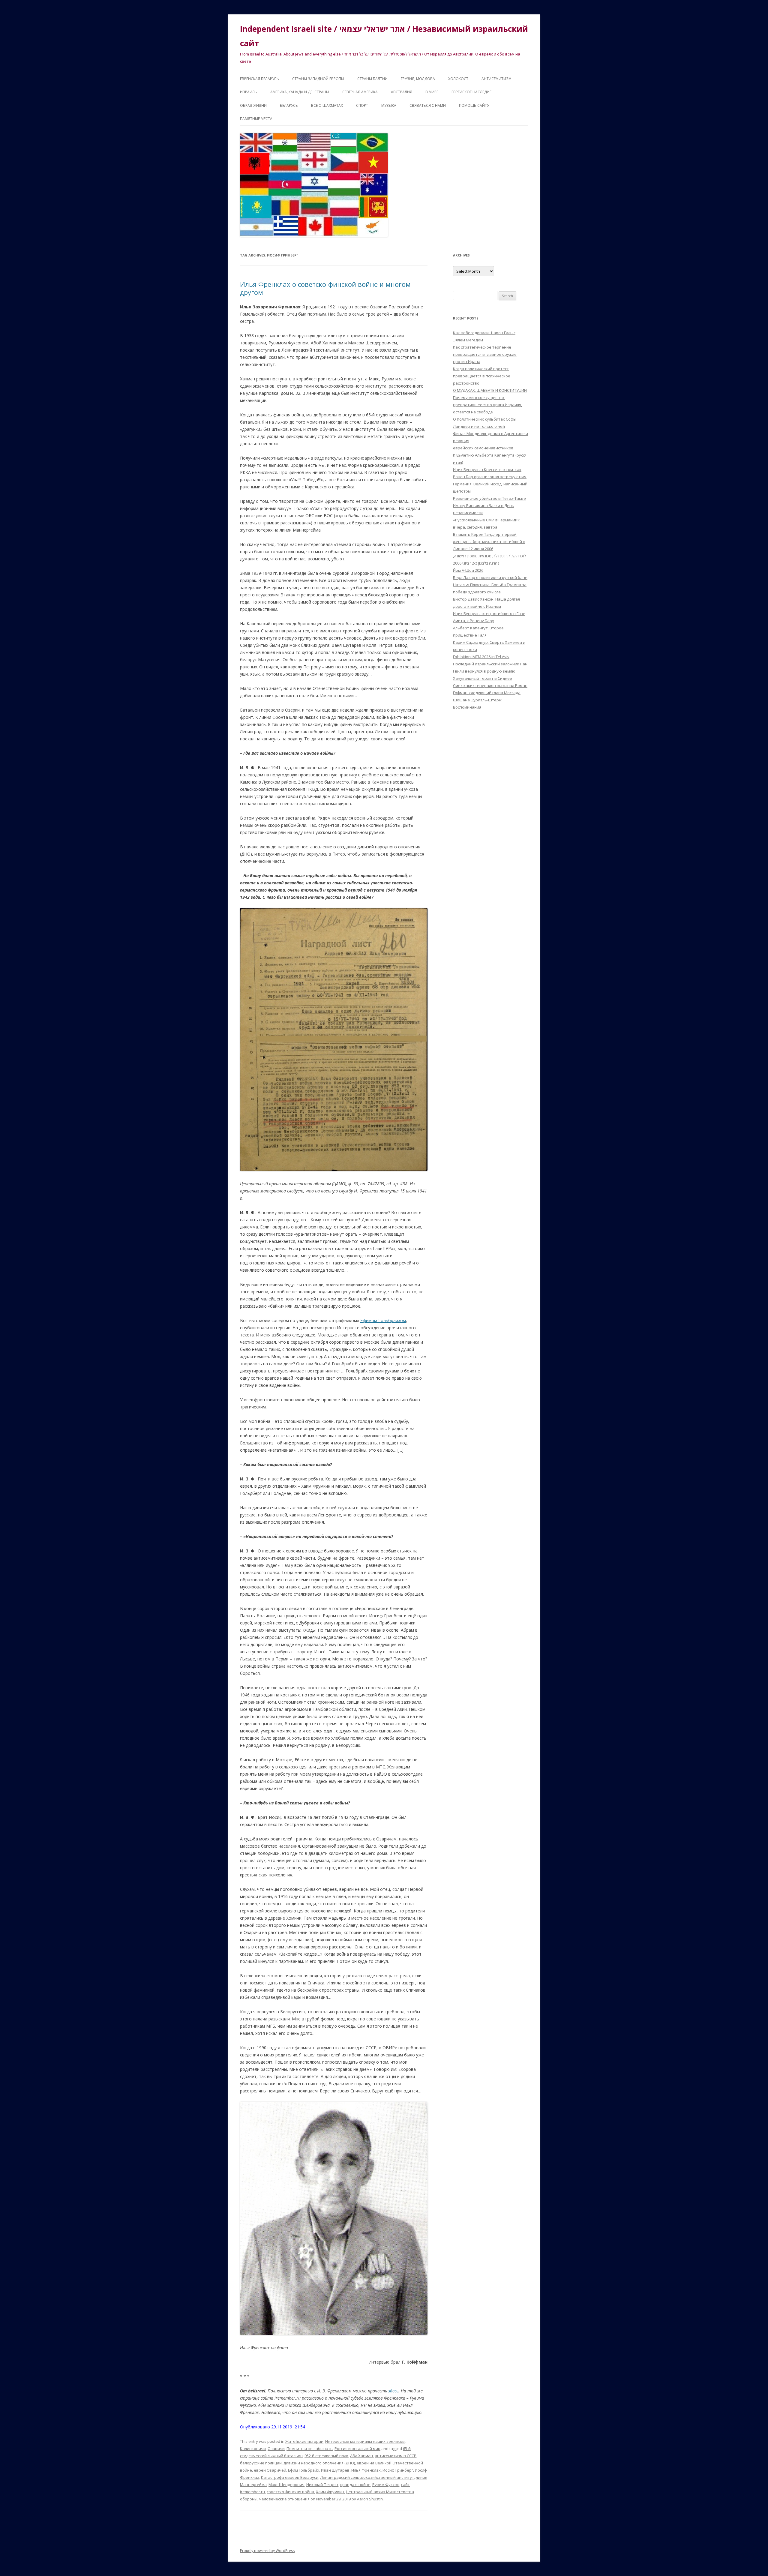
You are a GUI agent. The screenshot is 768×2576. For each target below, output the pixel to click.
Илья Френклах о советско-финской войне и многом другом (325, 288)
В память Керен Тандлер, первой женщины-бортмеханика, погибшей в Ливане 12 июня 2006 (489, 541)
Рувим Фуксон (386, 2485)
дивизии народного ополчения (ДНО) (319, 2463)
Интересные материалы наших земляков (365, 2441)
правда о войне (355, 2485)
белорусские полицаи (261, 2463)
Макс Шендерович (286, 2485)
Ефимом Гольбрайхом (383, 1320)
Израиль (249, 92)
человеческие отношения (284, 2499)
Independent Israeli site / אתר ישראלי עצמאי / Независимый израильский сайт (384, 36)
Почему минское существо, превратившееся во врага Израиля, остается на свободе (487, 405)
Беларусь (289, 105)
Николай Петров (322, 2485)
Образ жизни (253, 105)
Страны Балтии (372, 79)
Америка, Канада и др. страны (300, 92)
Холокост (458, 79)
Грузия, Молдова (418, 79)
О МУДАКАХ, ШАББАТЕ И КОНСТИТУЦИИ (490, 390)
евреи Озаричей (270, 2470)
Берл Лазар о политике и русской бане (490, 577)
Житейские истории (304, 2441)
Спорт (362, 105)
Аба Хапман (361, 2456)
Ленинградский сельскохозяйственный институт (367, 2477)
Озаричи (276, 2449)
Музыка (389, 105)
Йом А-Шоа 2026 (468, 570)
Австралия (402, 92)
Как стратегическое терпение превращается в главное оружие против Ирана (485, 354)
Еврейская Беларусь (259, 79)
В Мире (432, 92)
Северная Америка (360, 92)
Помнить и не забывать (310, 2449)
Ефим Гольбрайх (304, 2470)
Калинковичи (253, 2449)
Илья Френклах (366, 2470)
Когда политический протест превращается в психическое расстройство (482, 376)
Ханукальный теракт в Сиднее (483, 678)
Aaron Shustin (370, 2499)
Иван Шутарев (335, 2470)
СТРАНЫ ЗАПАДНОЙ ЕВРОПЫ (318, 79)
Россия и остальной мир (357, 2449)
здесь (393, 2391)
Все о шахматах (327, 105)
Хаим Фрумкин (330, 2492)
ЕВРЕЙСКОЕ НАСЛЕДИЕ (471, 92)
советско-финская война (290, 2492)
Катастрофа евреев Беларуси (290, 2477)
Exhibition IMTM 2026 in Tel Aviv (481, 657)
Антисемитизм (496, 79)
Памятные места (256, 119)
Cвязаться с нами (428, 105)
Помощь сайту (474, 105)
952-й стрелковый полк (326, 2456)
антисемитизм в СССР (396, 2456)
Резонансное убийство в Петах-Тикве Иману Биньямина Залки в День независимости (489, 505)
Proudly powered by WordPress (267, 2551)
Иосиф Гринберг (398, 2470)
